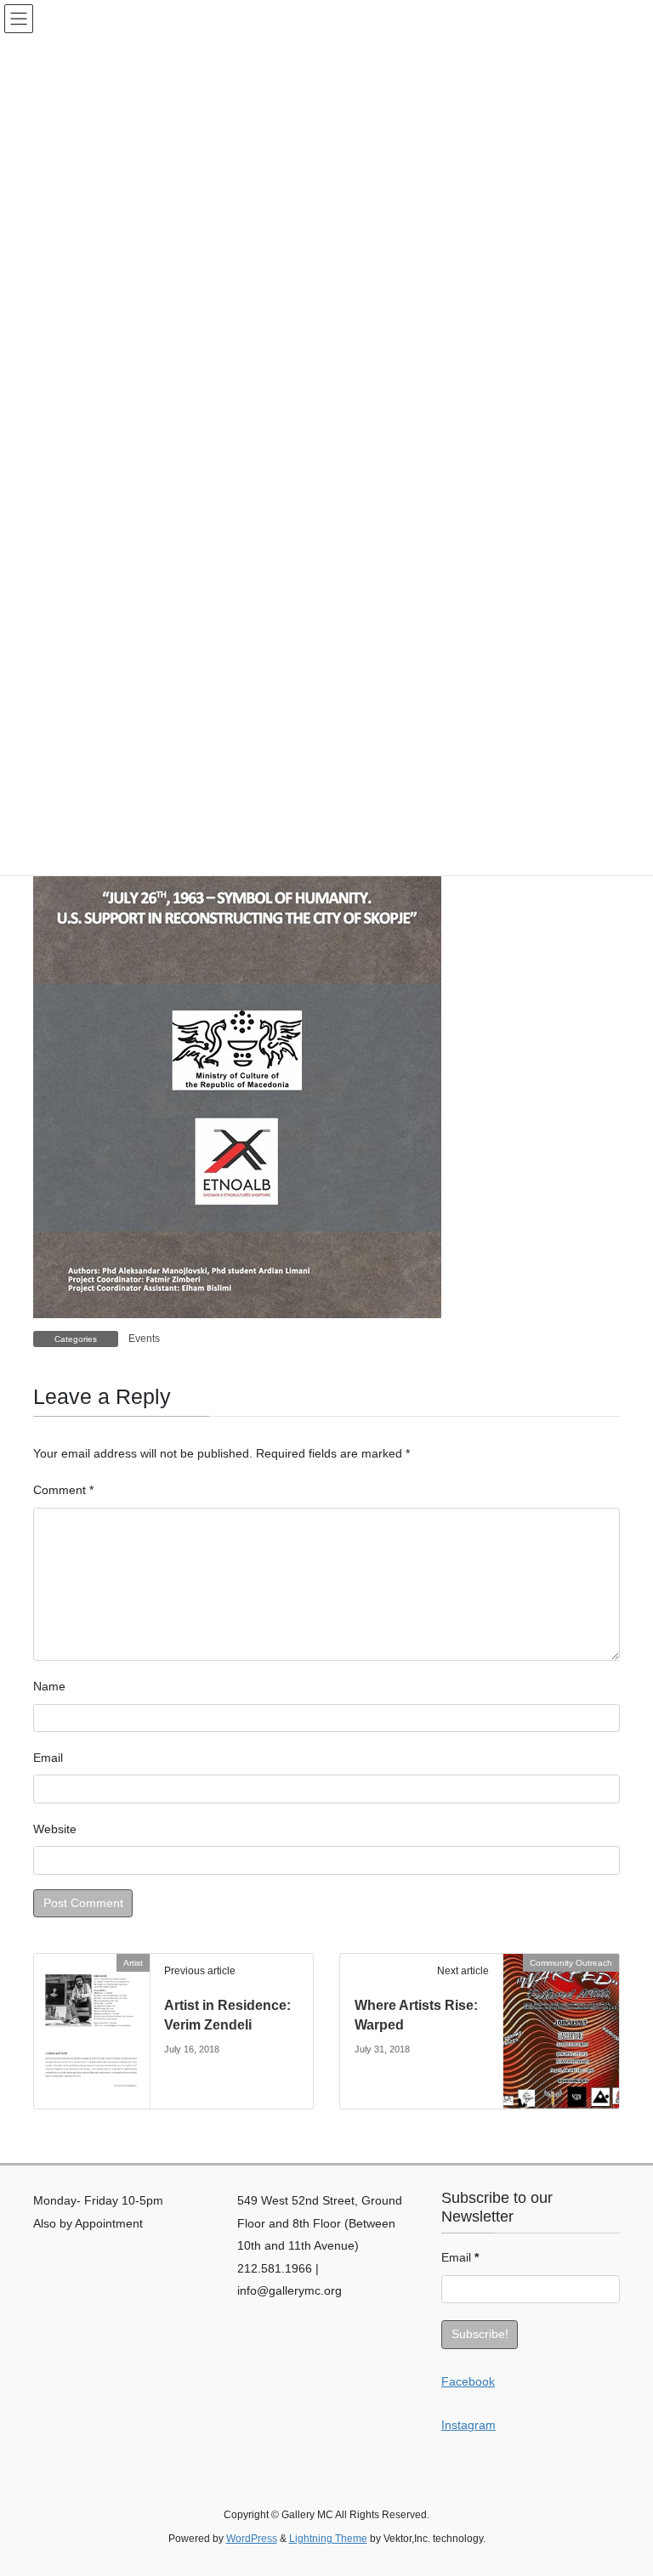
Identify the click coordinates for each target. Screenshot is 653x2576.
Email (48, 1758)
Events (144, 1339)
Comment (63, 1490)
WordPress (252, 2539)
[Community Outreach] (561, 2011)
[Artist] (92, 2030)
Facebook (468, 2381)
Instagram (468, 2425)
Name (49, 1686)
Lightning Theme (328, 2539)
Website (55, 1829)
